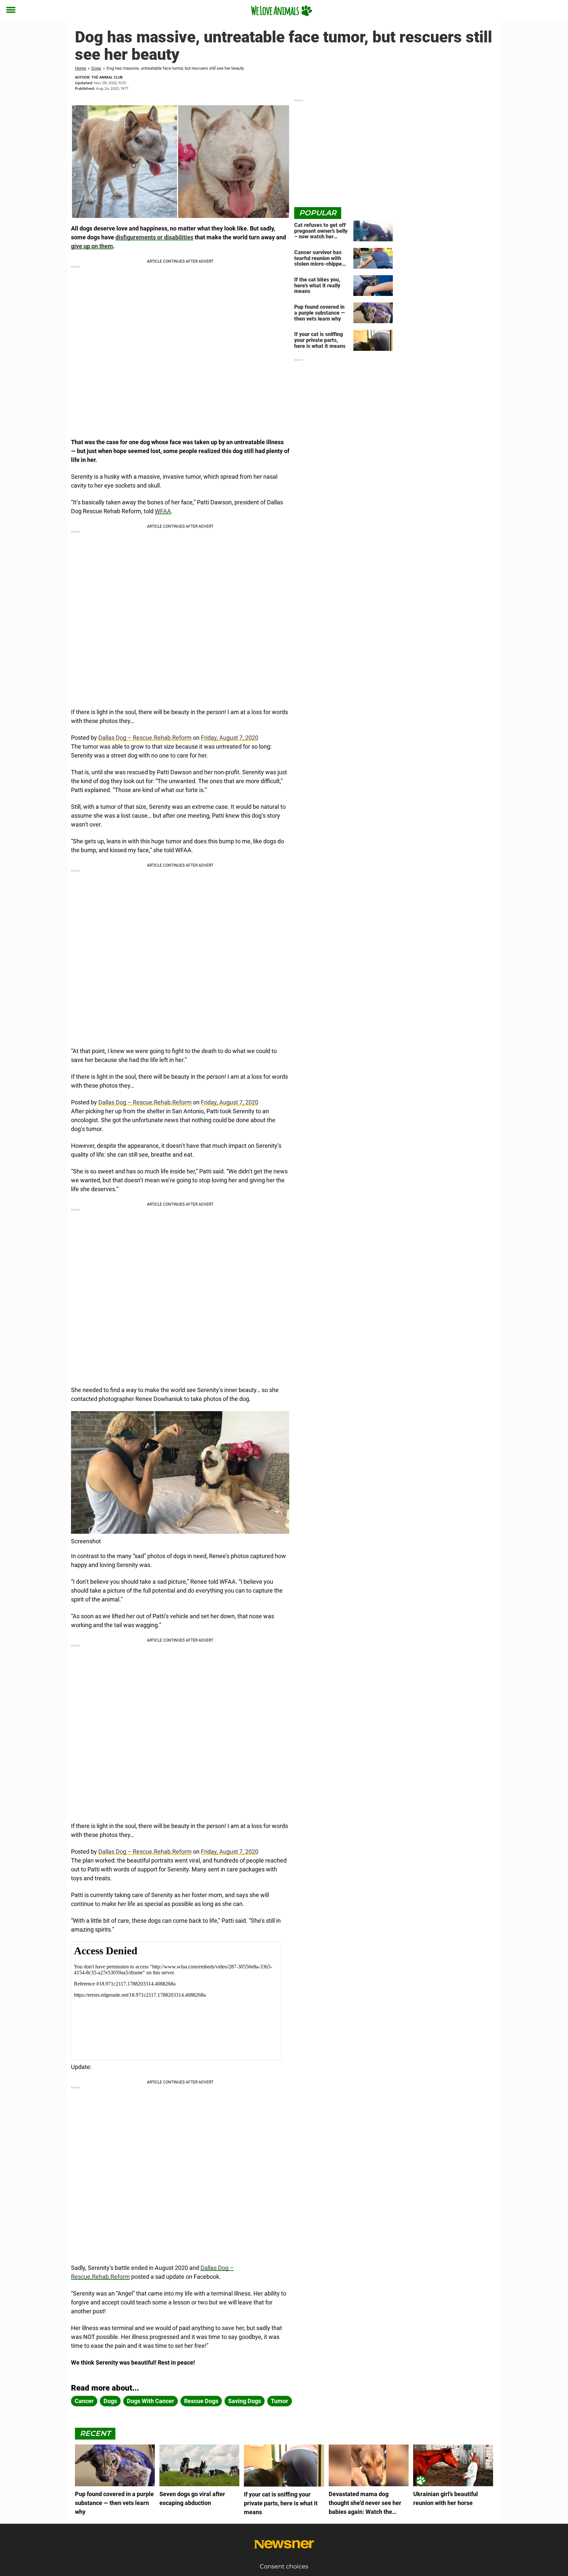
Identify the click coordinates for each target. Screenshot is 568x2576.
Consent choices (284, 2566)
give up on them (92, 246)
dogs (110, 2401)
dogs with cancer (151, 2401)
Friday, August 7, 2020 (230, 738)
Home (81, 68)
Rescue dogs (201, 2401)
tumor (280, 2401)
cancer (84, 2401)
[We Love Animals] (282, 11)
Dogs (96, 68)
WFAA (163, 511)
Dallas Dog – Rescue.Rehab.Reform (145, 738)
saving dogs (245, 2401)
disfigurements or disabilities (154, 237)
